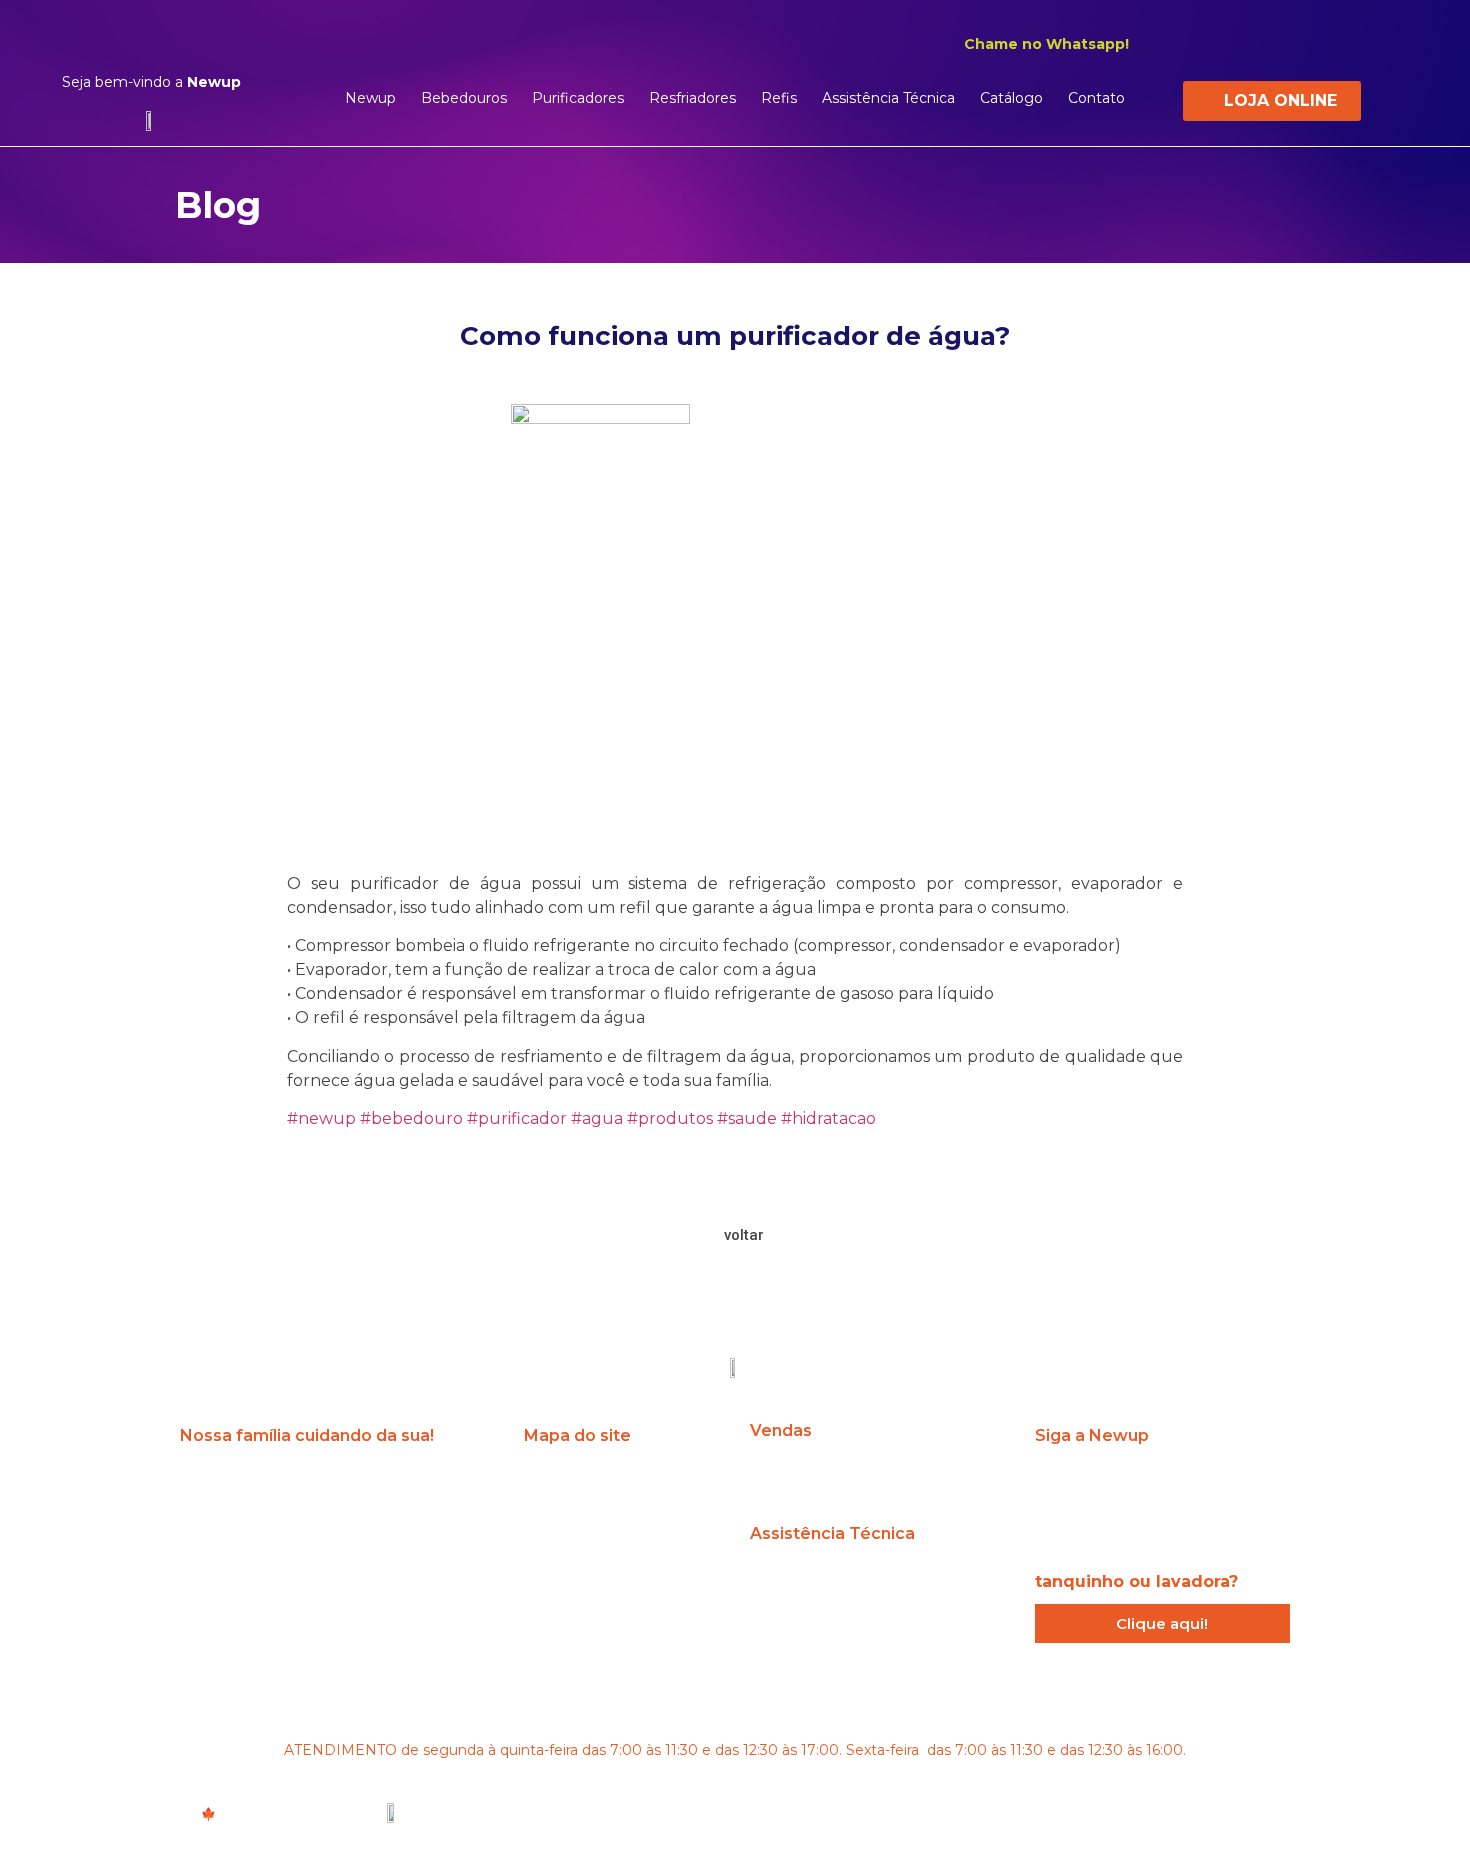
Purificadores (578, 98)
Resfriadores (692, 98)
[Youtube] (1319, 43)
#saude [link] (747, 1118)
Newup (370, 98)
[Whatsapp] (1242, 1485)
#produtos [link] (670, 1118)
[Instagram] (1211, 43)
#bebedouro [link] (411, 1118)
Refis (779, 98)
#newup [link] (321, 1118)
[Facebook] (1247, 43)
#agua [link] (597, 1118)
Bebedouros (464, 98)
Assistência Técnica (888, 98)
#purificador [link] (517, 1118)
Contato (1096, 98)
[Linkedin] (1283, 43)
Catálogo (1011, 98)
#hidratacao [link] (828, 1118)
